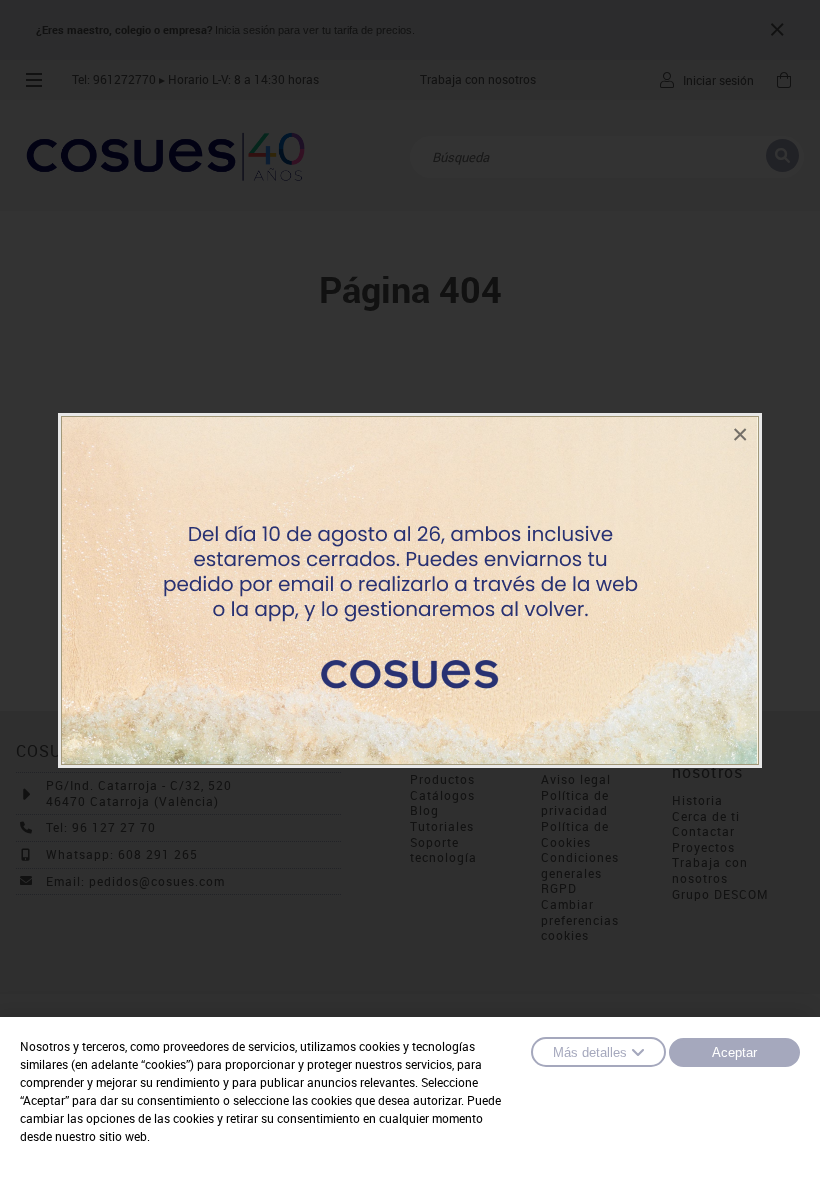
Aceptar (734, 1052)
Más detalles (590, 1052)
